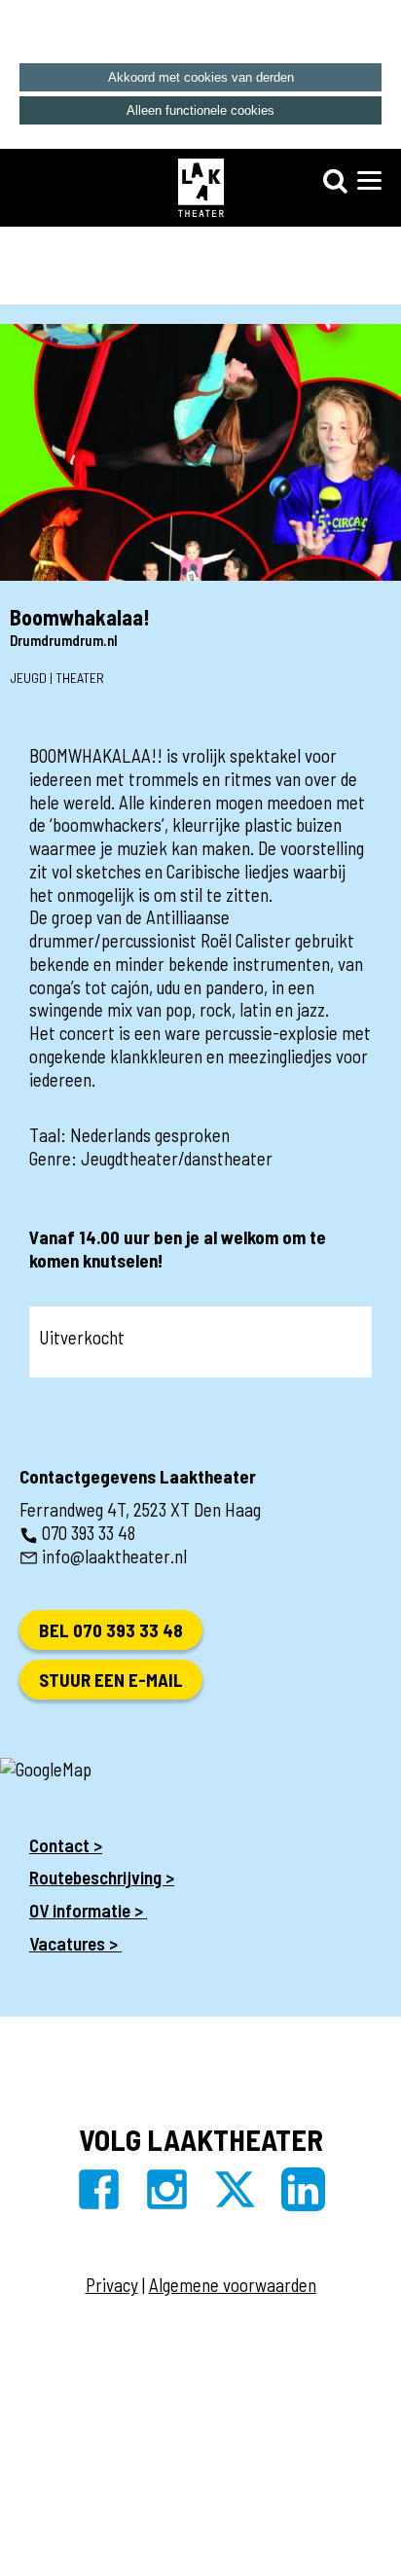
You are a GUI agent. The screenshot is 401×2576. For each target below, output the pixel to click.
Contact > (66, 1845)
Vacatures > (75, 1943)
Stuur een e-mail (111, 1680)
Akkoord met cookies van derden (201, 77)
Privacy (112, 2285)
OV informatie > (88, 1910)
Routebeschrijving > (102, 1877)
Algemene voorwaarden (233, 2285)
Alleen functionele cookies (200, 110)
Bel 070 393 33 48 (111, 1630)
